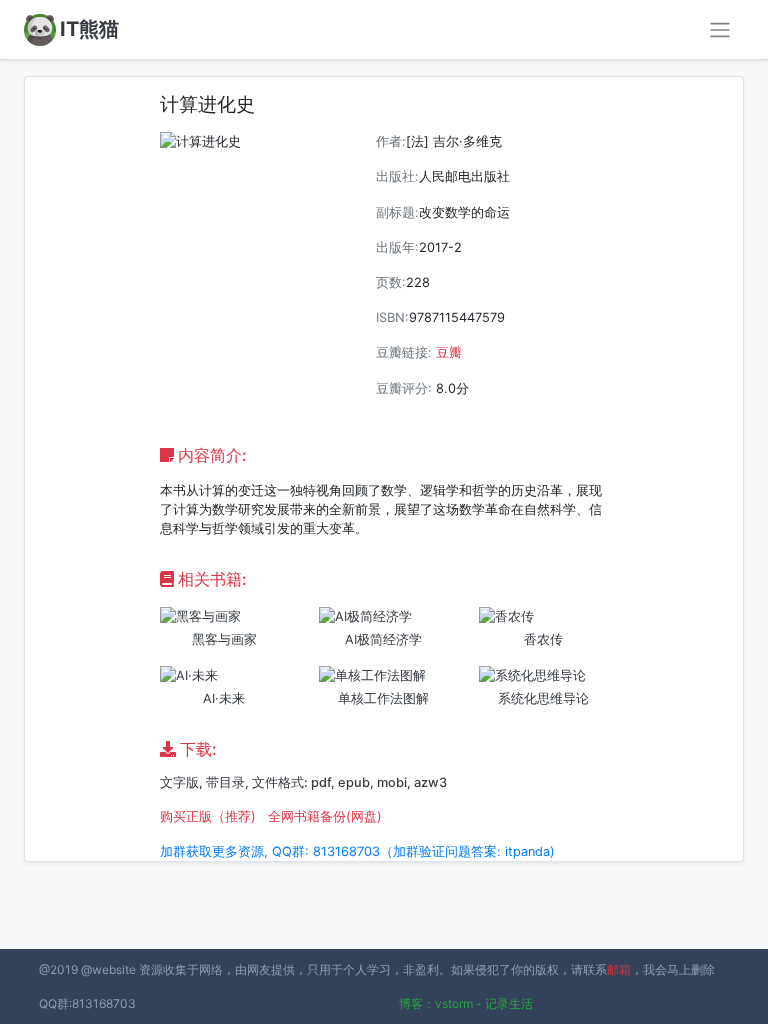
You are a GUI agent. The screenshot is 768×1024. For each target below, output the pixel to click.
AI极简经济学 (383, 639)
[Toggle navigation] (720, 30)
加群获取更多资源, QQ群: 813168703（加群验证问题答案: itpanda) (357, 851)
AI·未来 (224, 698)
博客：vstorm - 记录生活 (466, 1003)
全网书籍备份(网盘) (325, 816)
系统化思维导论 (543, 698)
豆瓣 (449, 352)
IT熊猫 (89, 29)
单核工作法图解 (383, 698)
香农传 (543, 639)
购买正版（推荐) (208, 816)
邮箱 (619, 969)
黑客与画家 (224, 639)
